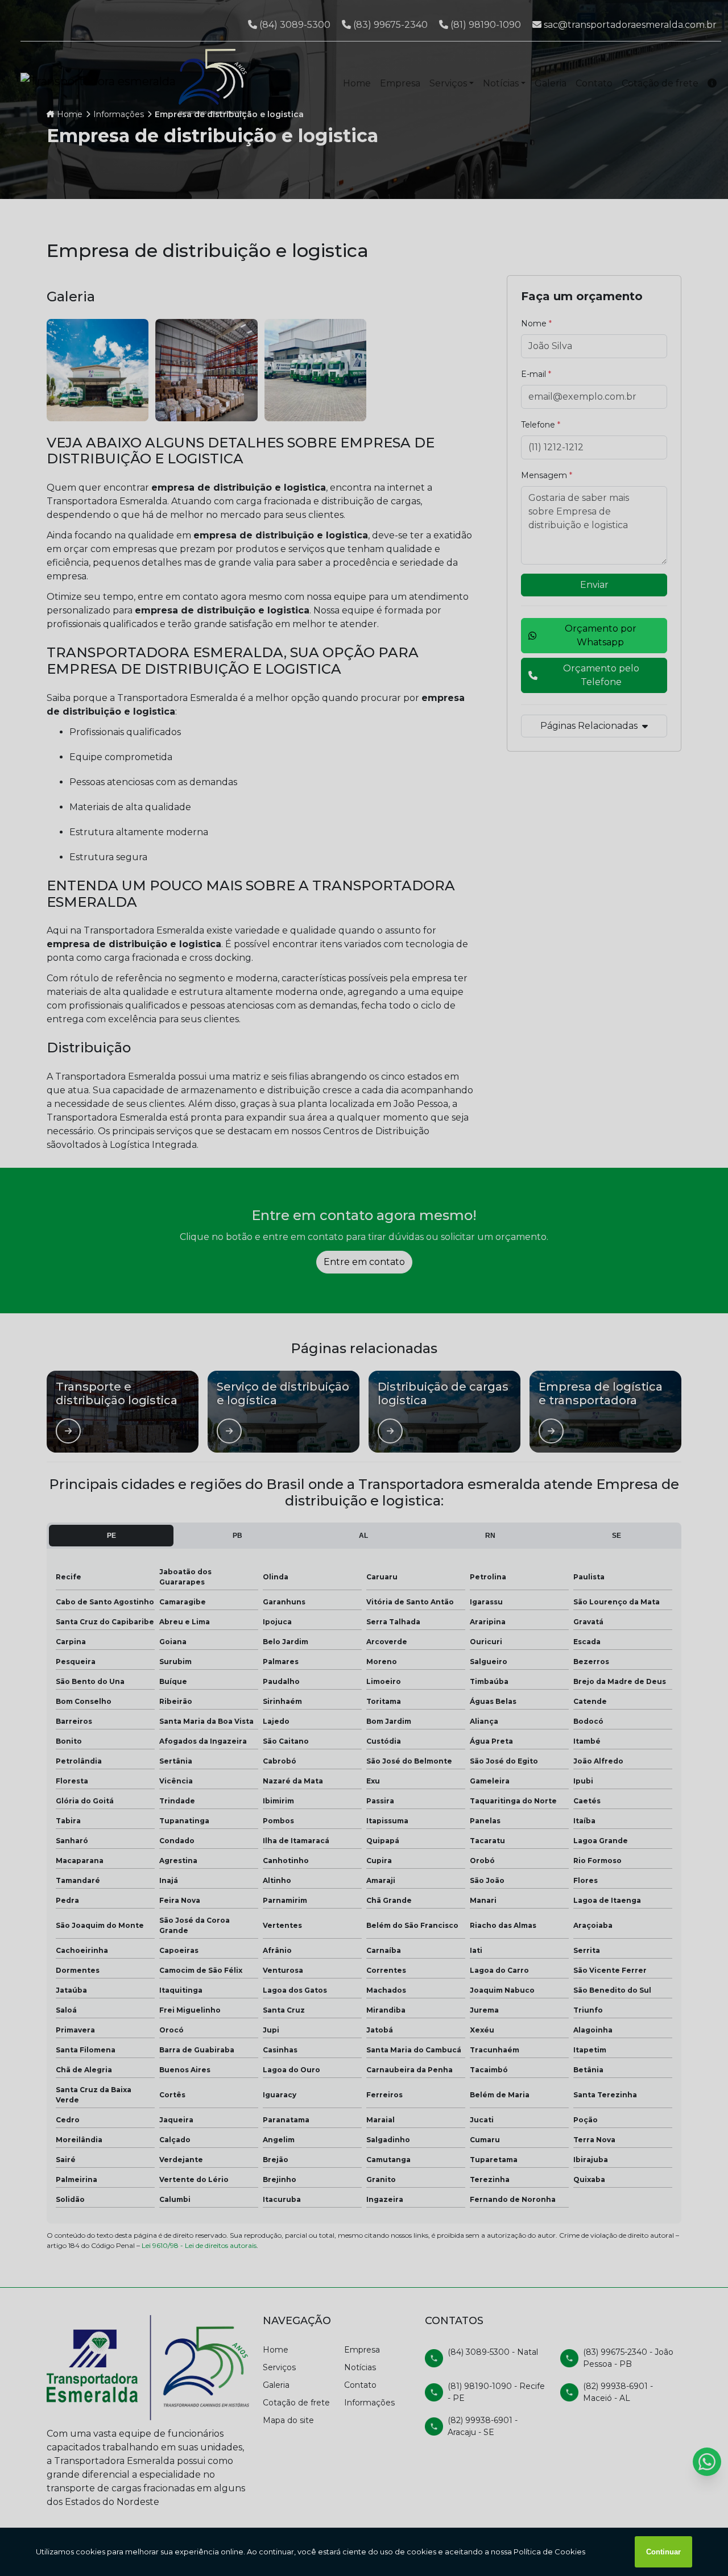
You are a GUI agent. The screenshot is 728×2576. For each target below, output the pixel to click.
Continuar (663, 2552)
